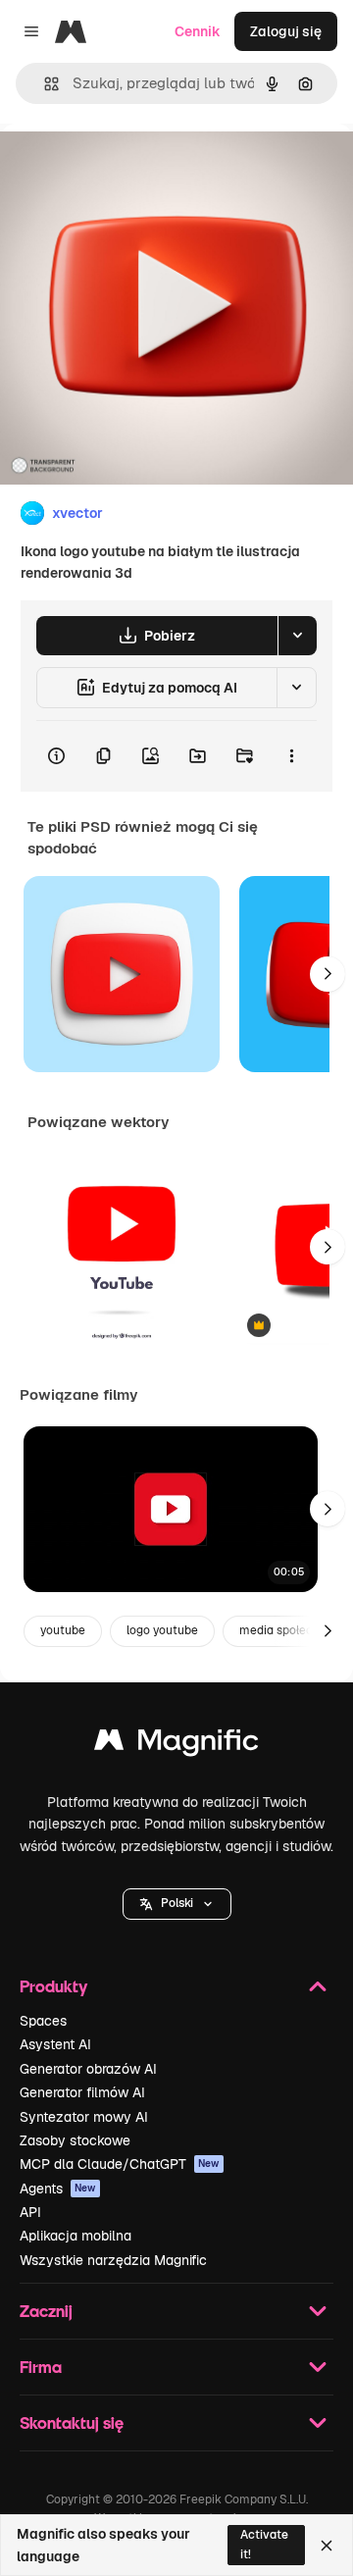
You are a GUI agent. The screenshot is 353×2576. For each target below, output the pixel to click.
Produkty (53, 1986)
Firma (41, 2367)
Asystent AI (55, 2044)
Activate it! (264, 2544)
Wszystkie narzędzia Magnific (113, 2260)
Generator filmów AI (82, 2092)
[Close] (327, 2546)
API (30, 2212)
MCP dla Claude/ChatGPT (120, 2164)
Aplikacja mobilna (76, 2236)
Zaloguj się (286, 31)
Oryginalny (135, 168)
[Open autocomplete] (44, 84)
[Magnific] (176, 1745)
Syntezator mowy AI (84, 2117)
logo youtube (162, 1630)
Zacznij (46, 2311)
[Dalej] (328, 974)
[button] (177, 1904)
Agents (58, 2189)
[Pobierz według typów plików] (297, 636)
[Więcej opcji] (291, 756)
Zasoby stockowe (75, 2140)
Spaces (43, 2021)
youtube (63, 1630)
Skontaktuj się (72, 2422)
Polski (177, 1903)
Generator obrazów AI (88, 2069)
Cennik (198, 31)
